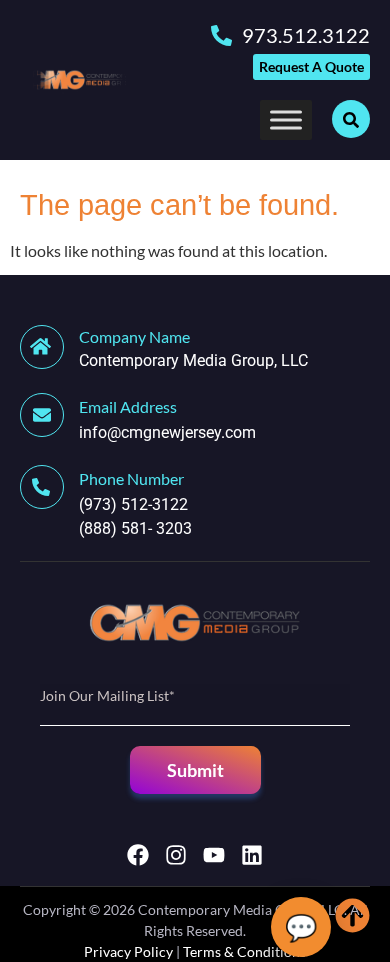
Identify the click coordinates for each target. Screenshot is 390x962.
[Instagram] (176, 855)
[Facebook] (138, 855)
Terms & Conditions (244, 951)
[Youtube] (214, 855)
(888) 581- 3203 (135, 528)
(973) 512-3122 (133, 504)
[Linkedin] (252, 855)
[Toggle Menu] (286, 120)
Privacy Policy (128, 951)
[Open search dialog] (351, 119)
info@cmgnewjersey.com (167, 432)
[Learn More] (49, 415)
